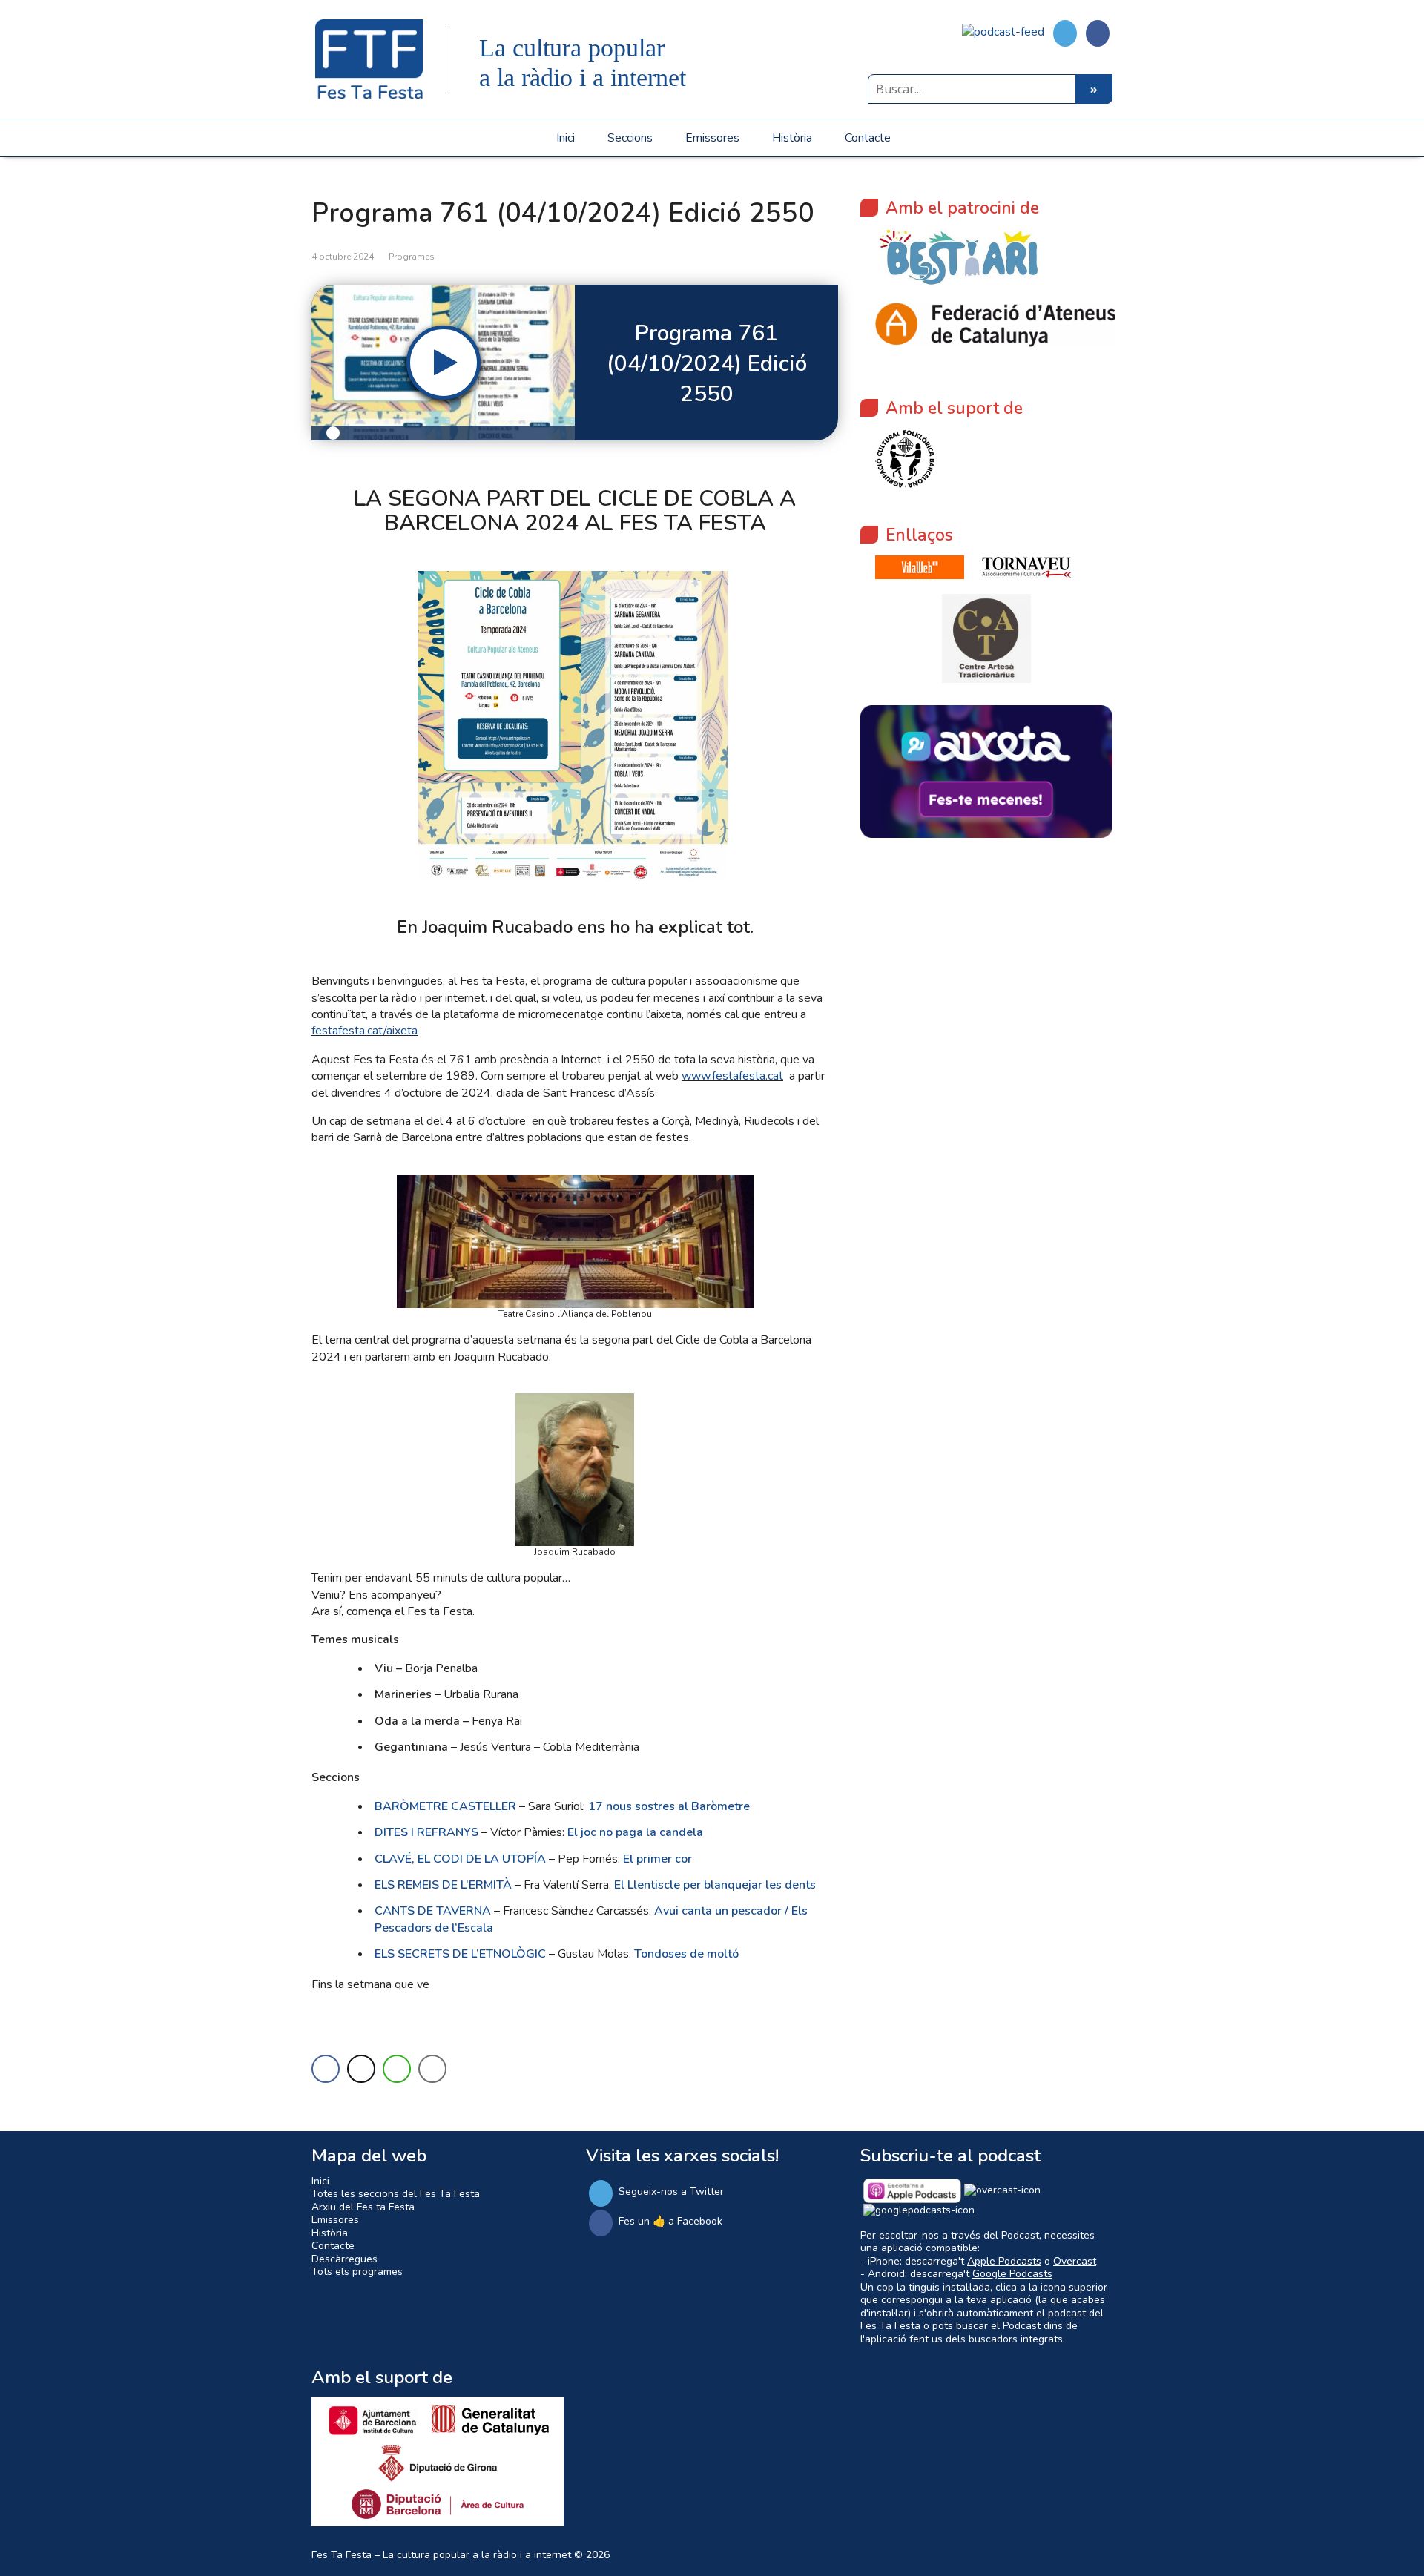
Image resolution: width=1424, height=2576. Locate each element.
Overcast (1075, 2261)
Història (792, 138)
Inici (566, 138)
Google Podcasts (1012, 2274)
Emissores (712, 138)
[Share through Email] (432, 2069)
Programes (412, 257)
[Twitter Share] (361, 2069)
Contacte (868, 138)
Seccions (630, 138)
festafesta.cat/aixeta (365, 1031)
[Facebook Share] (326, 2069)
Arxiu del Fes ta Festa (363, 2207)
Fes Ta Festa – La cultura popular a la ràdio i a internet (441, 2555)
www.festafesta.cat (732, 1076)
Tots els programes (357, 2272)
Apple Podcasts (1004, 2261)
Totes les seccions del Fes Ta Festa (396, 2194)
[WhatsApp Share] (397, 2069)
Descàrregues (345, 2259)
